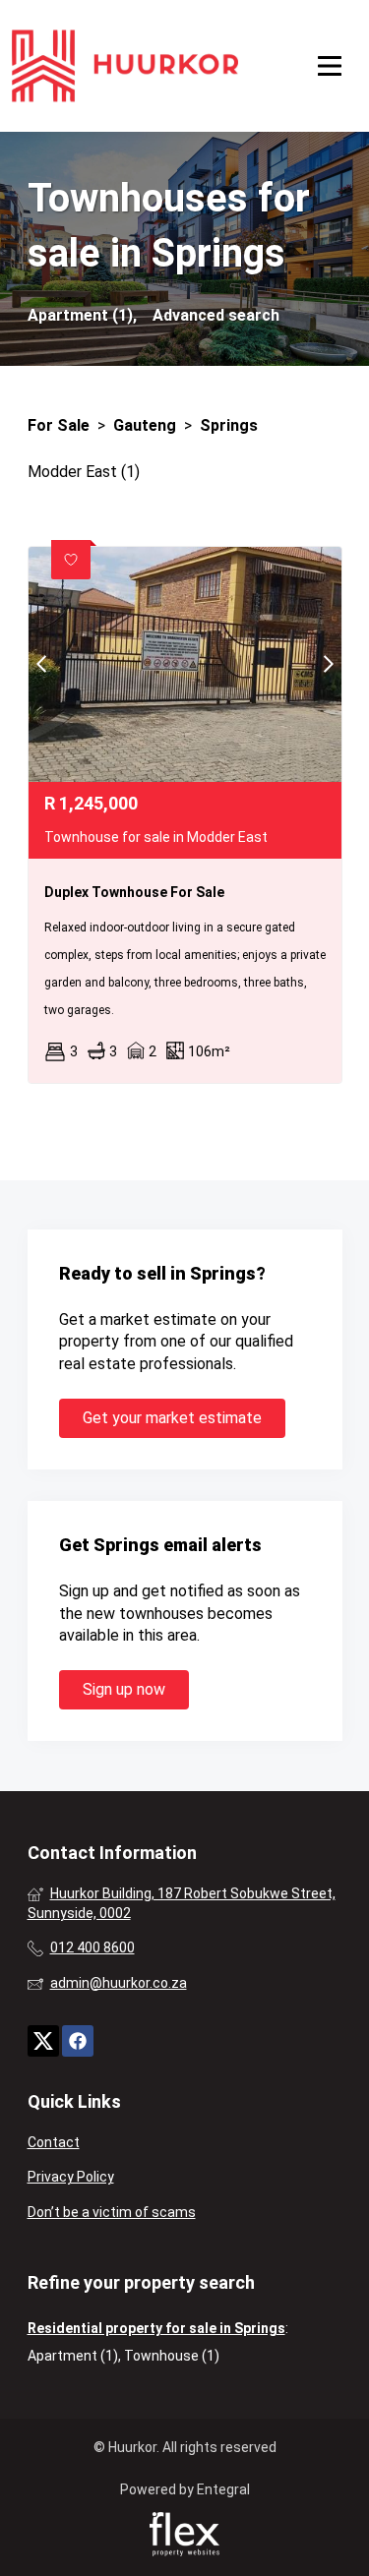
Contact (54, 2142)
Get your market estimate (172, 1418)
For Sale (59, 425)
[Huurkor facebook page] (78, 2040)
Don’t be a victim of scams (112, 2212)
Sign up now (124, 1689)
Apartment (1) (73, 2356)
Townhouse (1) (172, 2356)
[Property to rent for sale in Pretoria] (125, 66)
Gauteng (145, 425)
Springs (229, 425)
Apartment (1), (82, 315)
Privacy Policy (71, 2177)
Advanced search (216, 315)
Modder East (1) (84, 472)
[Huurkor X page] (43, 2040)
